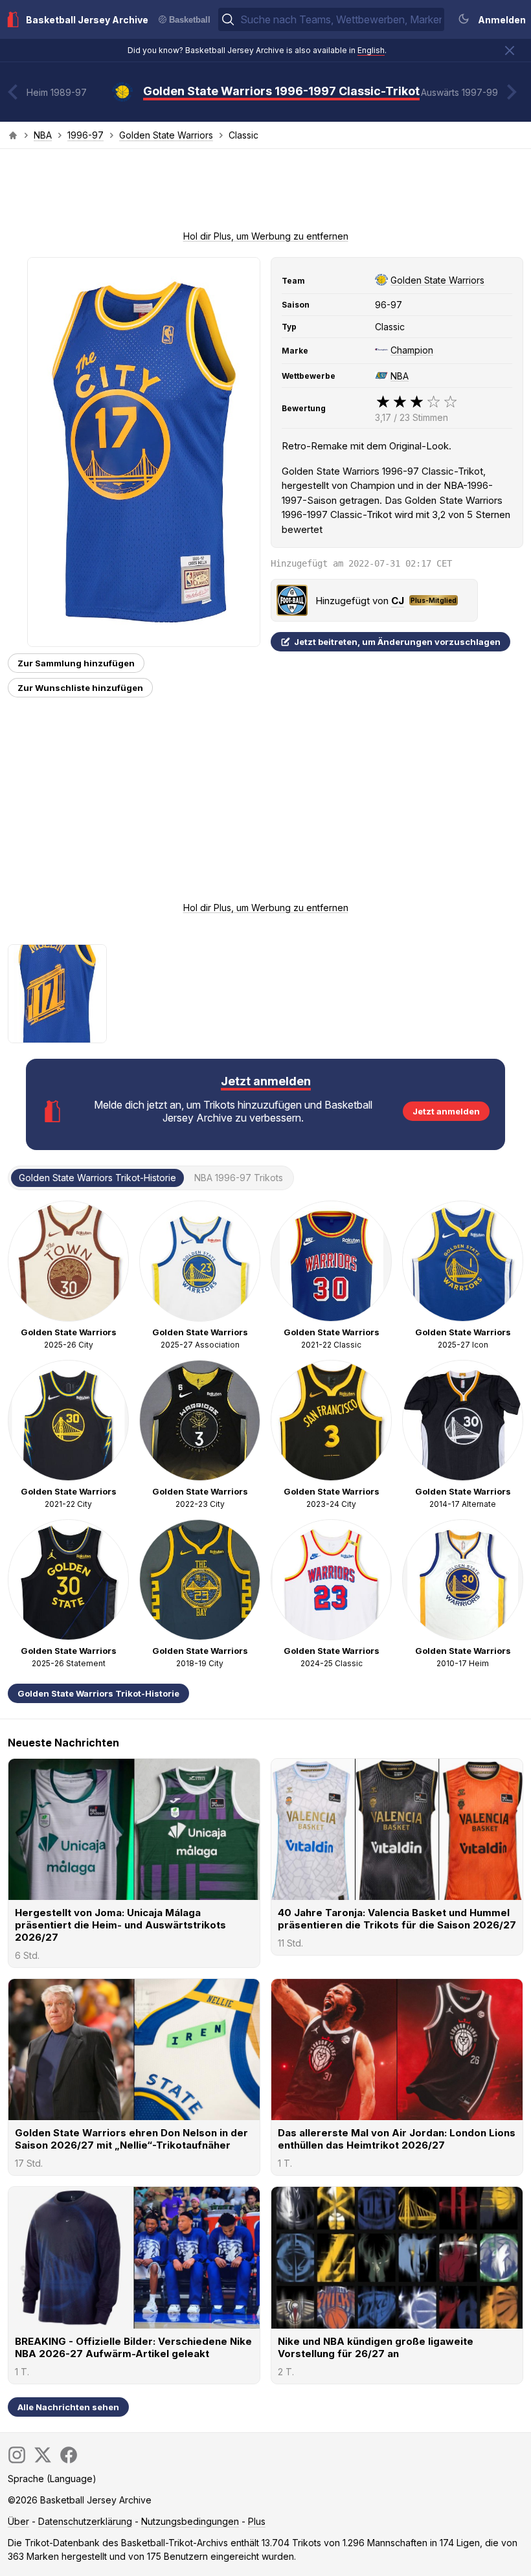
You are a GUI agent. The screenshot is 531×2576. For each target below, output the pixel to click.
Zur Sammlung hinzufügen (76, 663)
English (371, 50)
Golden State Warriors (166, 135)
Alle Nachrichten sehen (68, 2407)
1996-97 (85, 135)
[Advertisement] (265, 194)
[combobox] (341, 19)
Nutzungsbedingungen (190, 2521)
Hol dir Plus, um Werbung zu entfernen (266, 236)
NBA (43, 135)
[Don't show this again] (510, 51)
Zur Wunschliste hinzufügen (80, 688)
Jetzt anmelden (446, 1111)
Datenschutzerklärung (85, 2521)
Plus (257, 2521)
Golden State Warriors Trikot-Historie (98, 1693)
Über (18, 2521)
